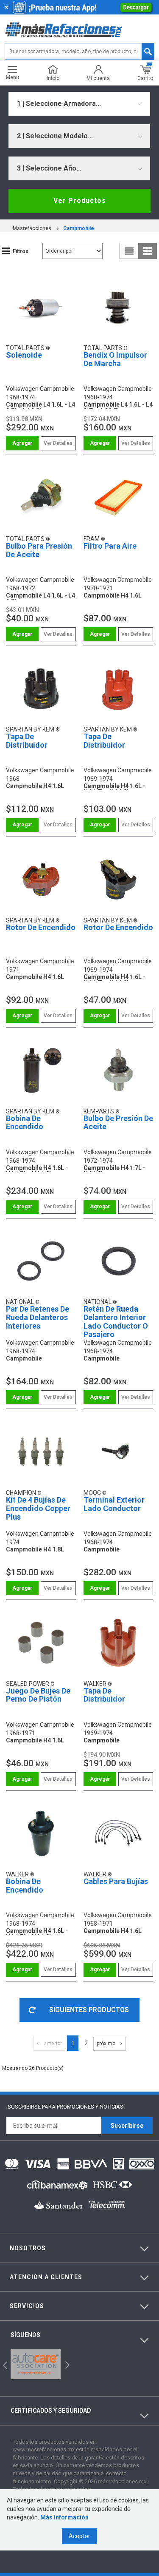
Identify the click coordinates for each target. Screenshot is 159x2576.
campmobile (79, 228)
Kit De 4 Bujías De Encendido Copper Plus (38, 1508)
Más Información (64, 2517)
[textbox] (79, 51)
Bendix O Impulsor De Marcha (115, 359)
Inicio (53, 78)
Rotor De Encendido (41, 927)
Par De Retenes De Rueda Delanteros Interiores (38, 1317)
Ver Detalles (58, 443)
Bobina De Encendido (25, 1123)
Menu (13, 77)
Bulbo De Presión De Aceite (118, 1123)
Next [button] (66, 2364)
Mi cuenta (98, 78)
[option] (36, 2364)
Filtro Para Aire (110, 546)
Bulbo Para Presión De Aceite (39, 550)
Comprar (22, 443)
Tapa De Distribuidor (27, 741)
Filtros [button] (21, 251)
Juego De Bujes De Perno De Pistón (38, 1695)
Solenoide (24, 355)
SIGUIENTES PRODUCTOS (89, 2010)
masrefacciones (32, 228)
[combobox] (79, 104)
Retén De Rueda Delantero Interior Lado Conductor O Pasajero (116, 1321)
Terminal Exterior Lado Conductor (114, 1504)
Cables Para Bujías (116, 1881)
